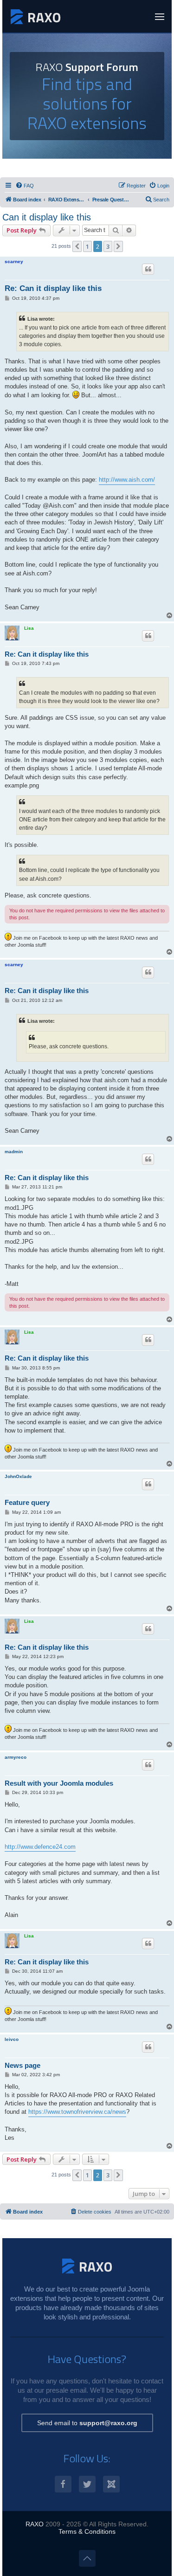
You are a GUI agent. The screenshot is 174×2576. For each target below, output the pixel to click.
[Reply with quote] (148, 269)
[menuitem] (25, 186)
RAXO (35, 2524)
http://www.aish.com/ (127, 480)
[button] (77, 246)
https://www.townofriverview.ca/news (77, 2112)
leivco (12, 2039)
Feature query (27, 1502)
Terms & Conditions (87, 2531)
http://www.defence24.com (40, 1847)
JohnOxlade (18, 1476)
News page (23, 2065)
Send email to (87, 2423)
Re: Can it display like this (53, 288)
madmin (14, 1152)
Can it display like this (47, 217)
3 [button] (108, 246)
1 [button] (87, 246)
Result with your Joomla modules (59, 1783)
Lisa (29, 628)
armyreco (16, 1757)
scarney (14, 261)
